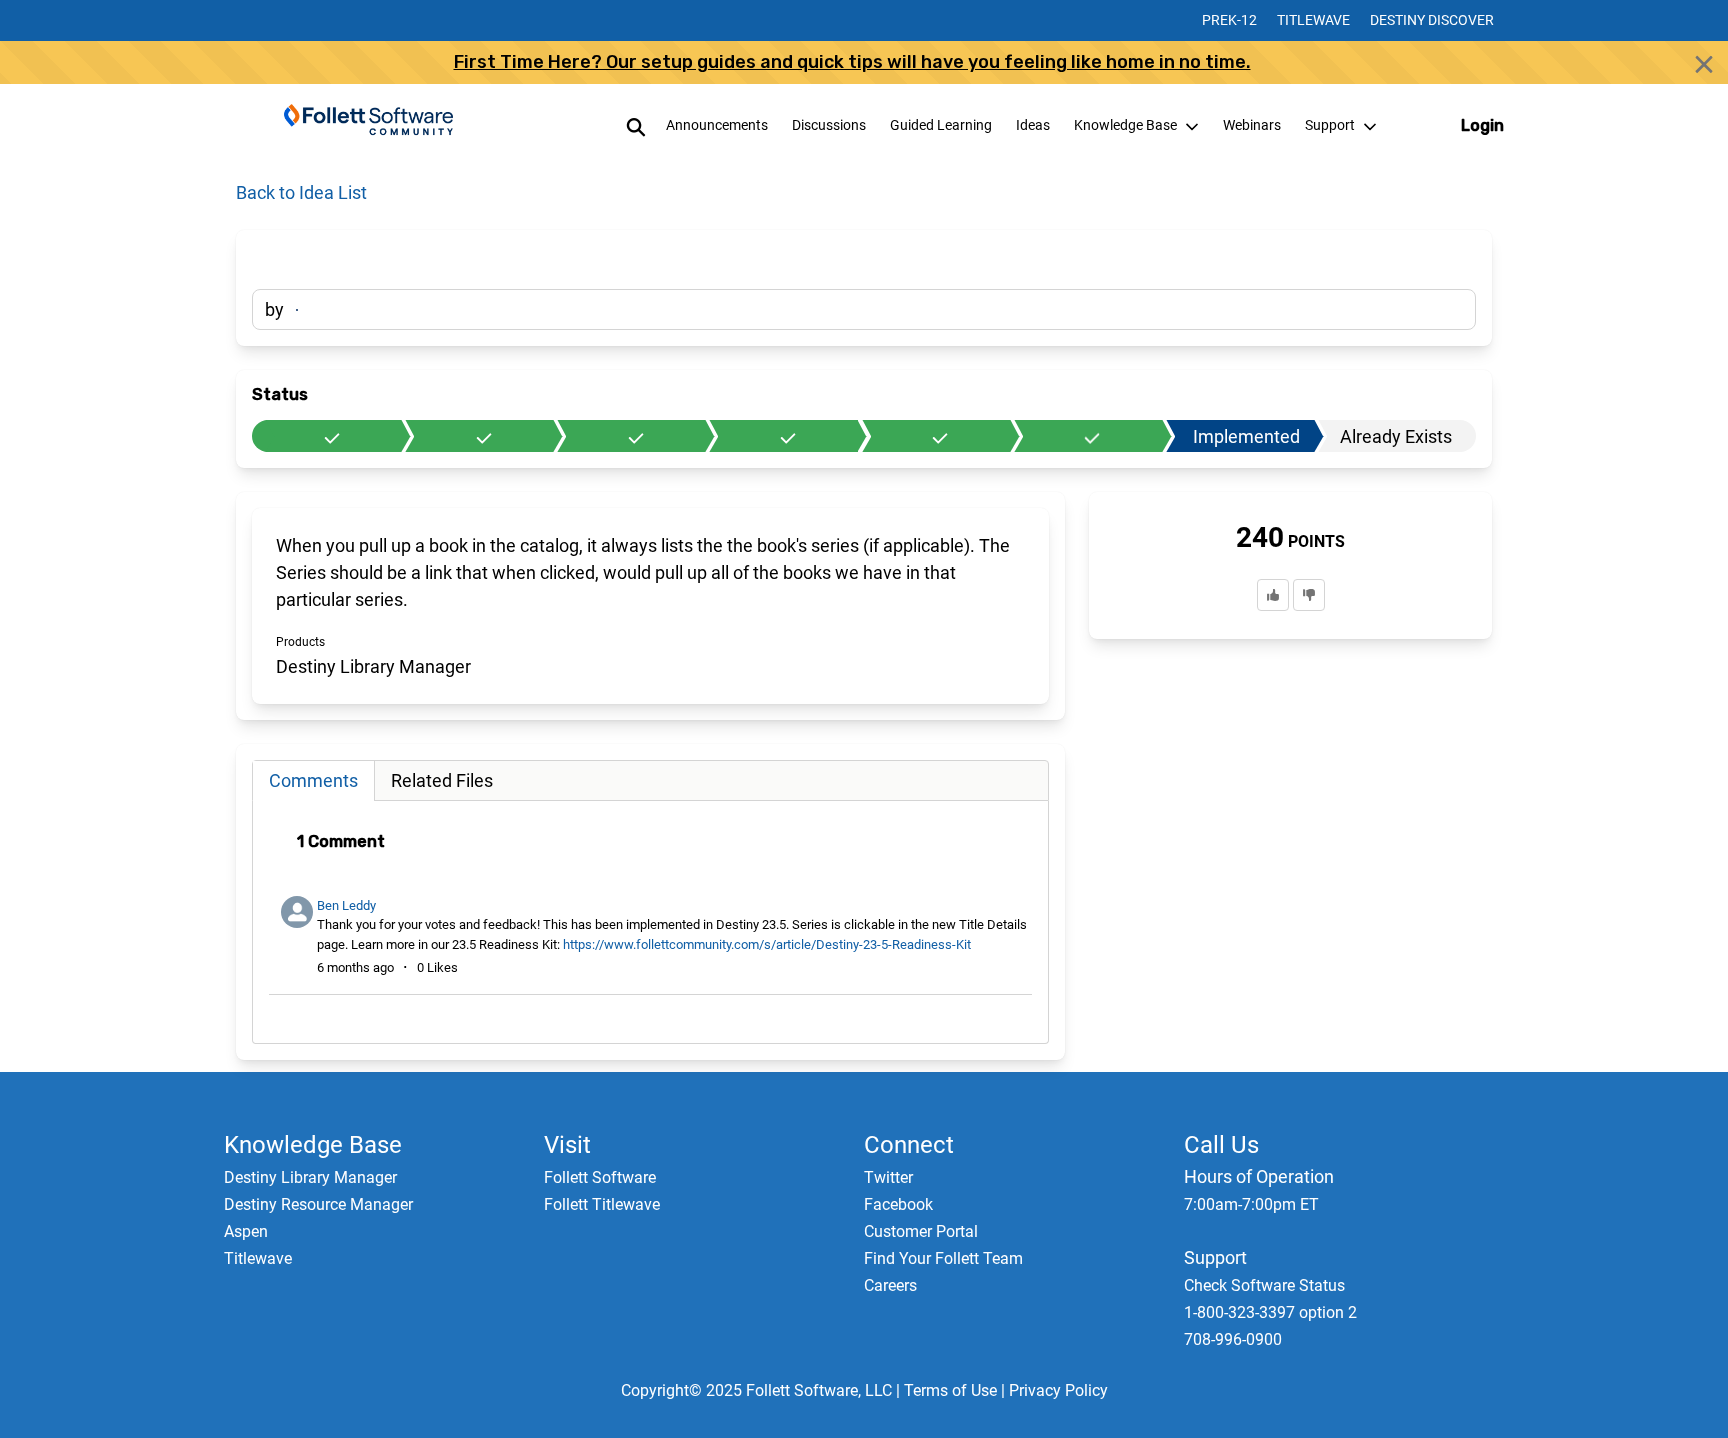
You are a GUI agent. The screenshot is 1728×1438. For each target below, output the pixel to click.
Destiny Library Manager (310, 1177)
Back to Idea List (301, 192)
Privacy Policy (1058, 1390)
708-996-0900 (1233, 1339)
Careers (890, 1285)
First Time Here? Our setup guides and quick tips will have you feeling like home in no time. (852, 62)
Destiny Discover (1432, 20)
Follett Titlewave (602, 1204)
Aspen (246, 1231)
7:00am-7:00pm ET (1251, 1204)
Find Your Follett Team (943, 1258)
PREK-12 (1229, 20)
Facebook (898, 1204)
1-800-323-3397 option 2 (1270, 1312)
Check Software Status (1264, 1285)
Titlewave (1313, 20)
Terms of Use (950, 1390)
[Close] (1704, 64)
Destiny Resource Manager (318, 1204)
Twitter (888, 1177)
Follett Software (600, 1177)
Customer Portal (921, 1231)
